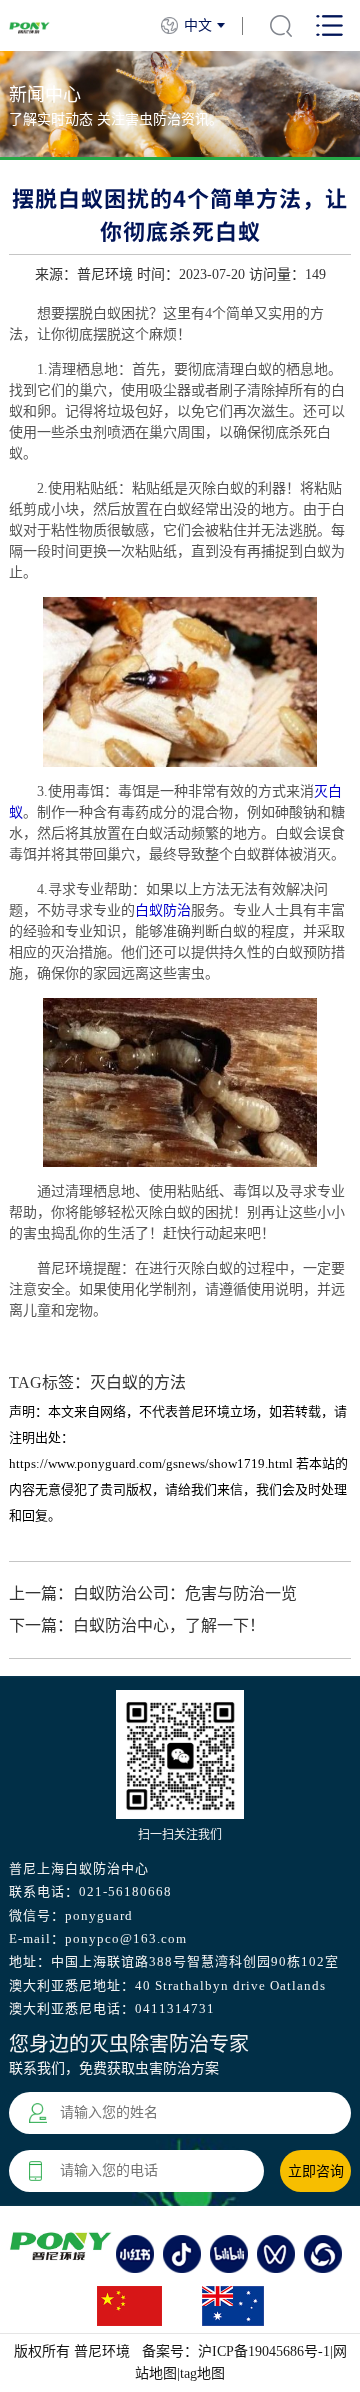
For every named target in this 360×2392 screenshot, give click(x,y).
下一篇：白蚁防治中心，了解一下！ (137, 1625)
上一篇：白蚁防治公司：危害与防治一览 (153, 1593)
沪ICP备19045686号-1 (264, 2351)
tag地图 (202, 2373)
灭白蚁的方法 (138, 1382)
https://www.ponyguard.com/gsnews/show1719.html (151, 1463)
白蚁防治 (163, 910)
